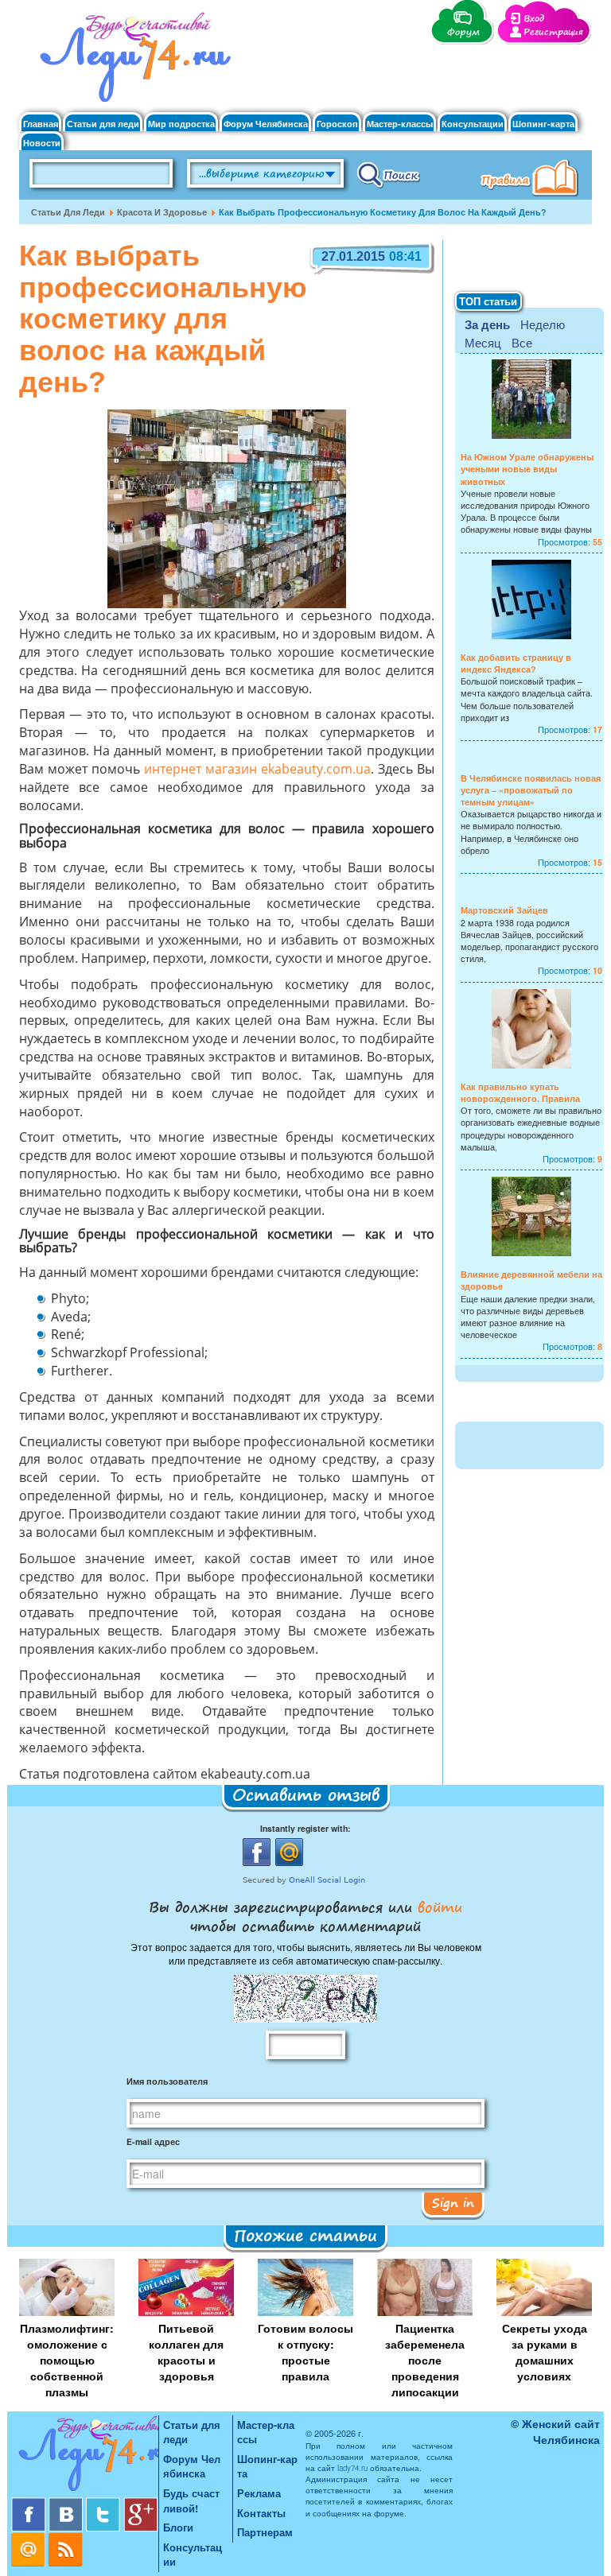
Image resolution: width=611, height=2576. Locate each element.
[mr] (30, 2538)
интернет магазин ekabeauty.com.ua (257, 770)
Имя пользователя (167, 2081)
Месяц (483, 342)
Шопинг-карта (543, 124)
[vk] (67, 2503)
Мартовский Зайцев (504, 910)
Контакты (261, 2513)
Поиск (389, 174)
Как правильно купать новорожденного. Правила (520, 1092)
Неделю (543, 324)
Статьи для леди (103, 124)
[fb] (30, 2503)
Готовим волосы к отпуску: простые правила (305, 2352)
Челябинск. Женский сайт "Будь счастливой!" (132, 62)
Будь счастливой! (191, 2500)
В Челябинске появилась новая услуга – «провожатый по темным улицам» (531, 790)
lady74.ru (352, 2468)
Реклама (259, 2493)
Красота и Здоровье (162, 212)
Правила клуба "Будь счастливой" (532, 180)
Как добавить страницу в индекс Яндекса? (516, 663)
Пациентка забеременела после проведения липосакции (425, 2360)
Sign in (453, 2202)
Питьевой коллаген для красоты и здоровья (186, 2352)
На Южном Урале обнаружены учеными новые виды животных (527, 469)
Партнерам (265, 2532)
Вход (534, 19)
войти (437, 1907)
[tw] (105, 2503)
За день (487, 324)
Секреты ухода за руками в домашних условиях (545, 2352)
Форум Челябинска (266, 124)
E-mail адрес (153, 2141)
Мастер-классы (400, 124)
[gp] (141, 2503)
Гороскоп (337, 124)
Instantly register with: (305, 1828)
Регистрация (553, 32)
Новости (42, 143)
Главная (41, 124)
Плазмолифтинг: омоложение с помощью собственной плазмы (67, 2360)
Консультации (473, 124)
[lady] (85, 2456)
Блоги (178, 2527)
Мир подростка (181, 124)
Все (522, 342)
